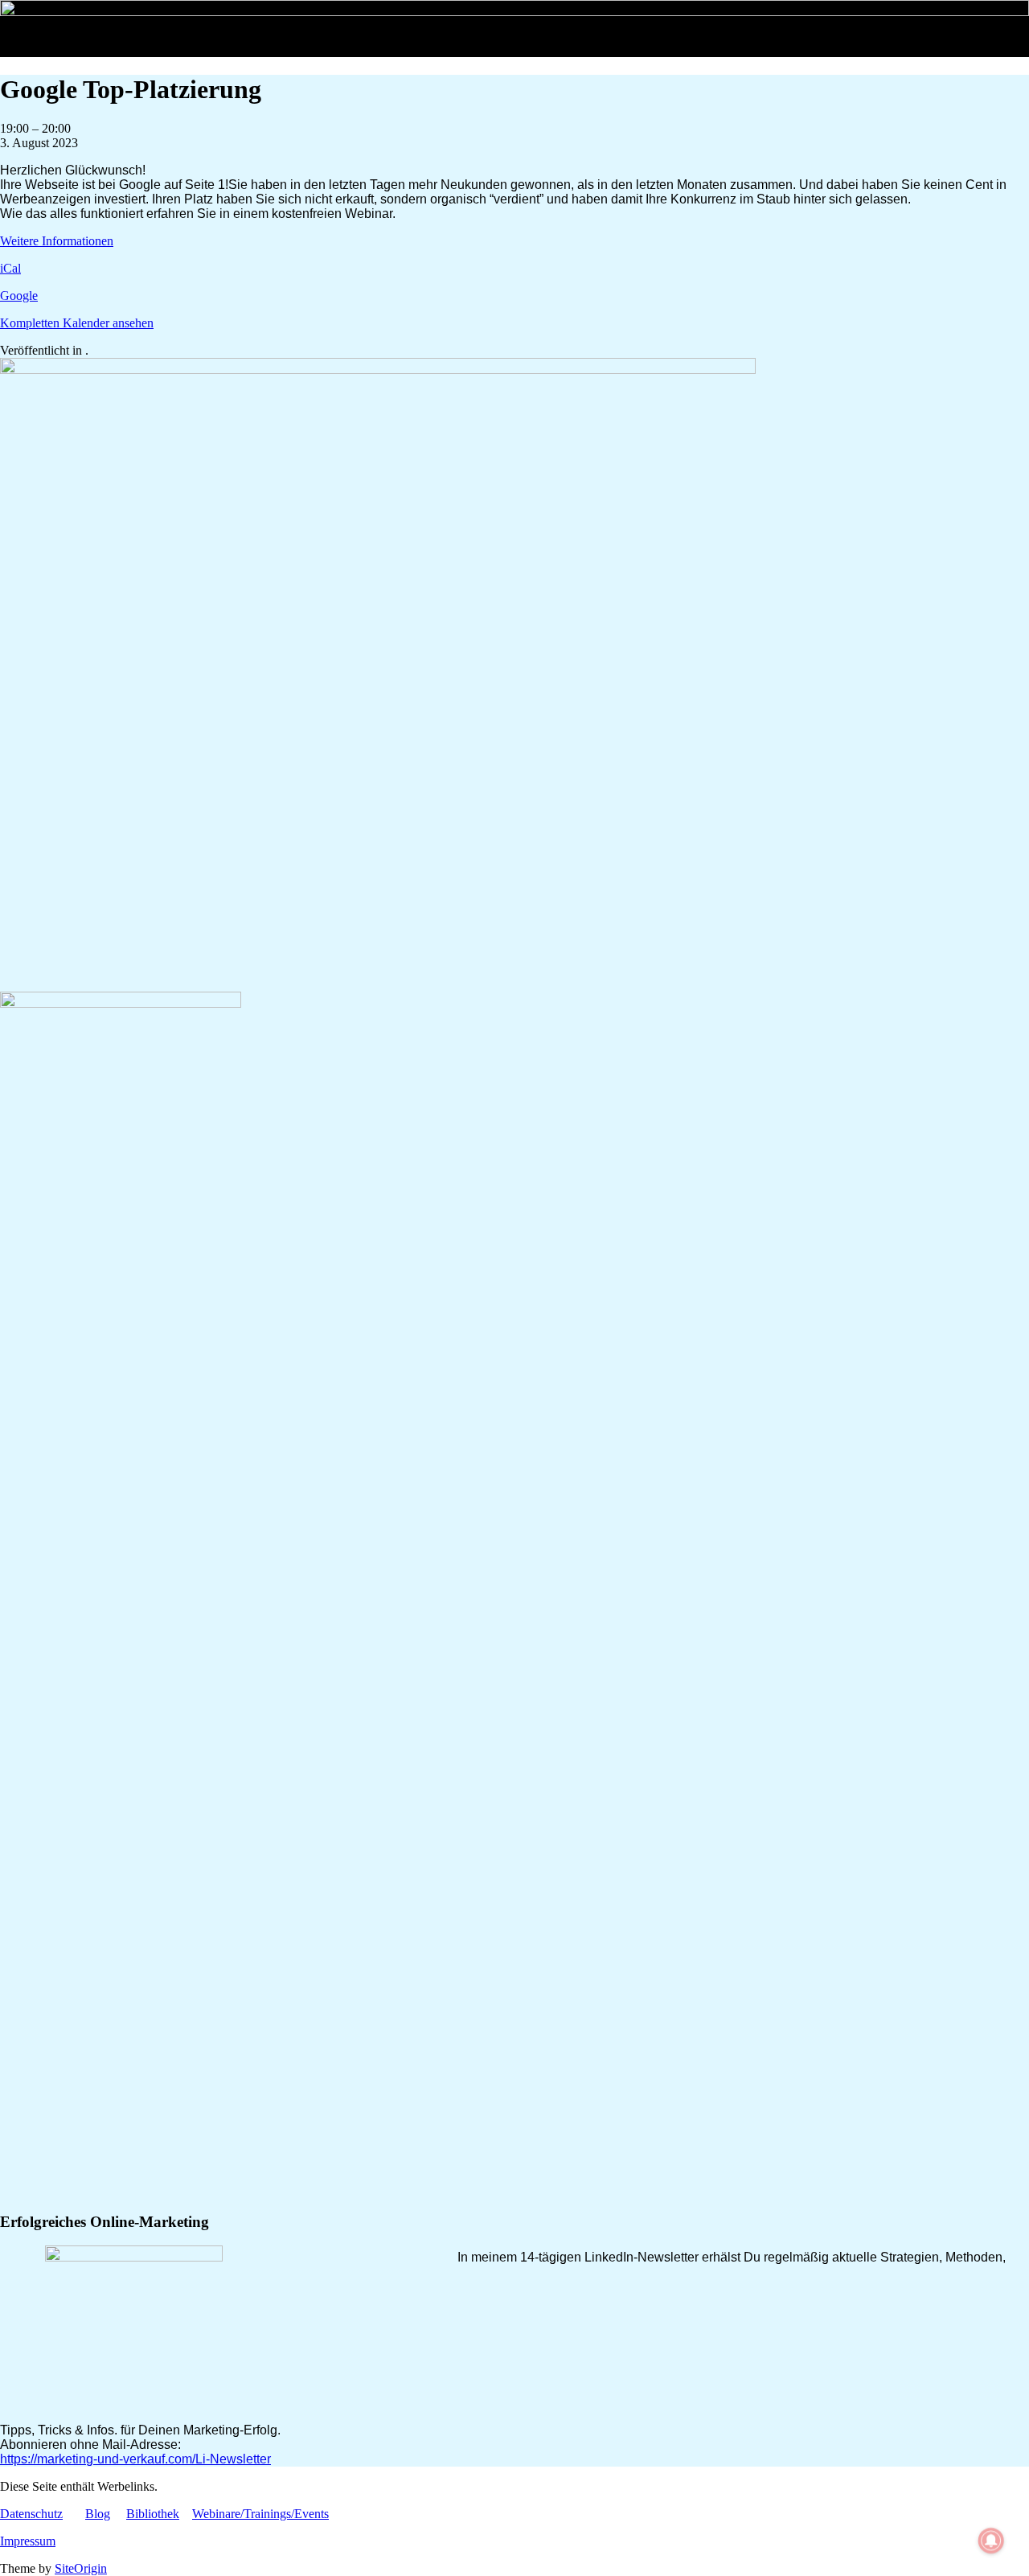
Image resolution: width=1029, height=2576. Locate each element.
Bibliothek (153, 2514)
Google (19, 296)
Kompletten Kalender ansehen (77, 323)
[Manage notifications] (991, 2541)
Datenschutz (31, 2514)
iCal (10, 268)
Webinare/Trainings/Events (260, 2514)
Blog (98, 2514)
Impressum (28, 2541)
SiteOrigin (81, 2568)
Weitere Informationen (57, 241)
